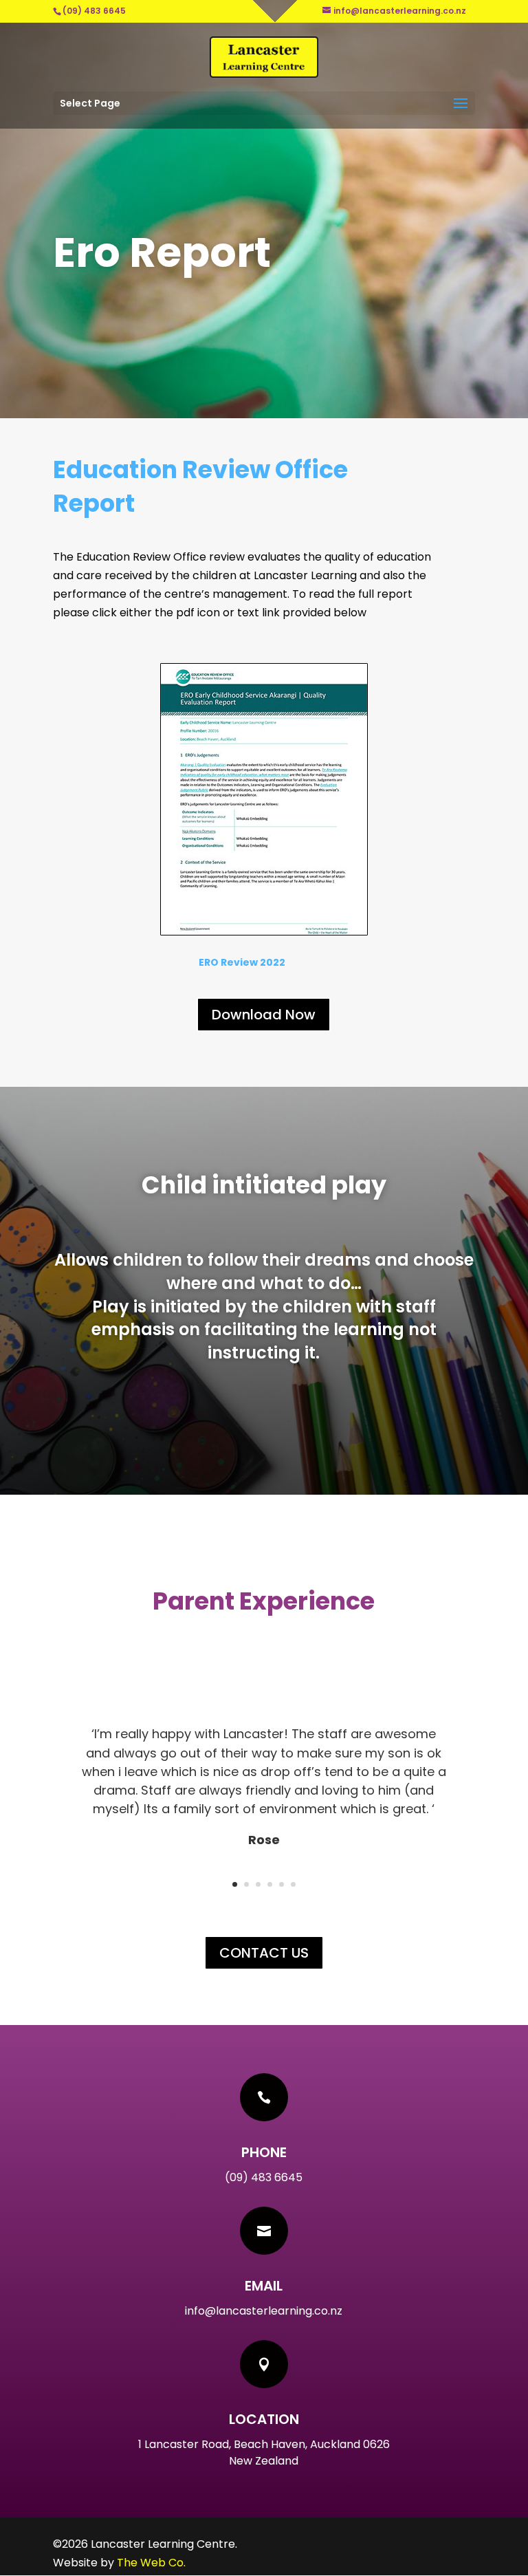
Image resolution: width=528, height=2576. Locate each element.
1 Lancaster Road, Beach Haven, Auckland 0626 (264, 2444)
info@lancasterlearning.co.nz (264, 2311)
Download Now (264, 1015)
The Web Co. (151, 2563)
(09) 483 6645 (264, 2177)
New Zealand (264, 2461)
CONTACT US (264, 1953)
